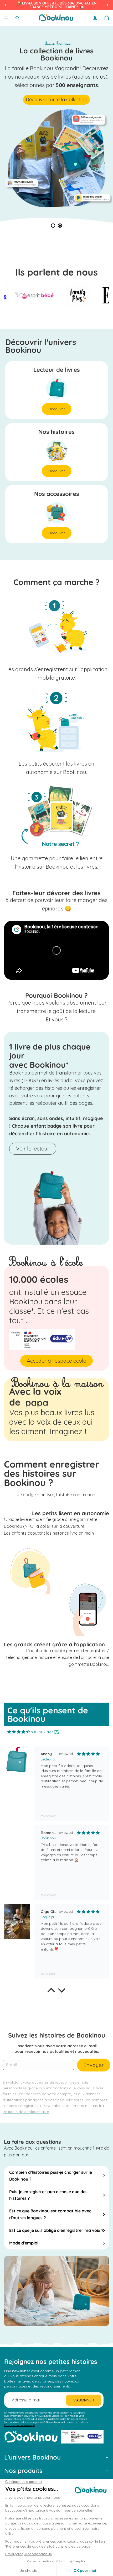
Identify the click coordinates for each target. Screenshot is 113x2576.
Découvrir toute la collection (56, 100)
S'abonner (84, 2400)
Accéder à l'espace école (56, 1361)
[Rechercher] (17, 18)
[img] (19, 1732)
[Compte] (95, 18)
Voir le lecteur (33, 1149)
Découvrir (57, 409)
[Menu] (6, 18)
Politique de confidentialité (20, 2425)
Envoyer (94, 2065)
